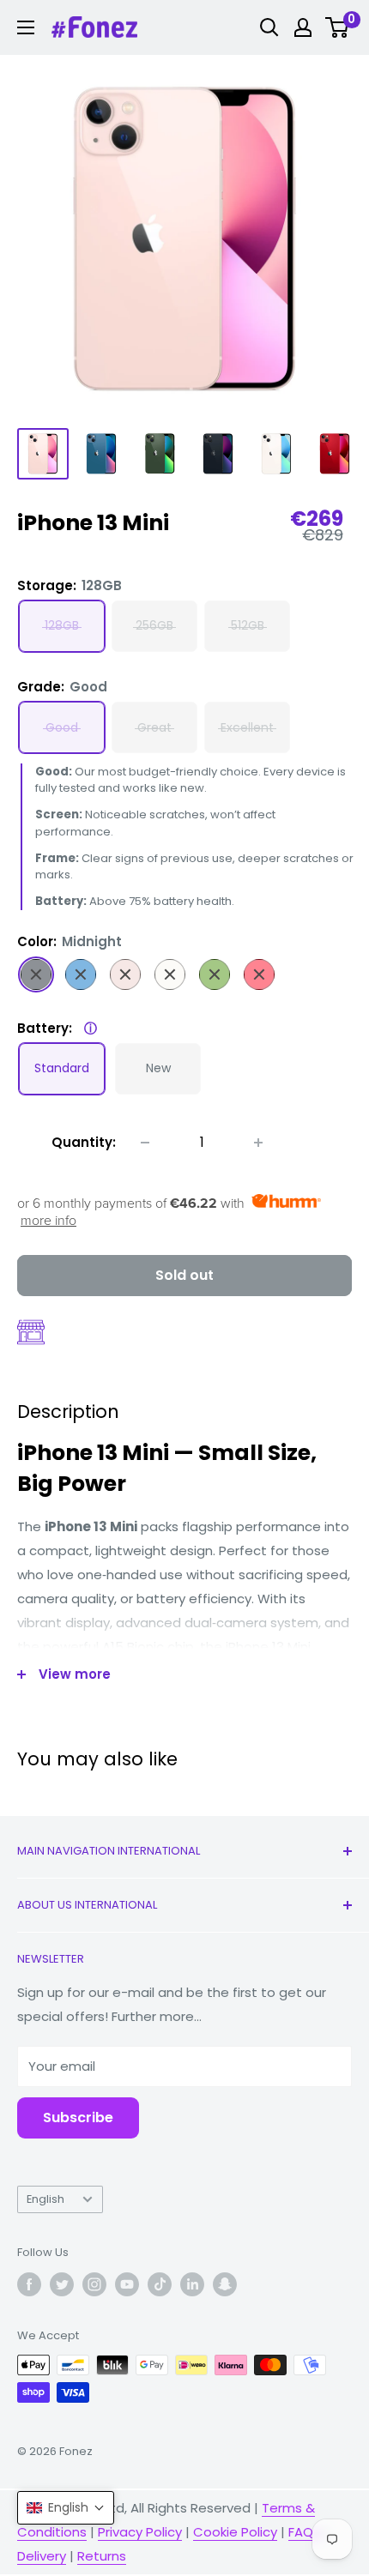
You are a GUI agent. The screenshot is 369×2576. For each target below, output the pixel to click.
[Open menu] (26, 27)
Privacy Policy (140, 2532)
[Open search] (269, 27)
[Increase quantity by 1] (258, 1143)
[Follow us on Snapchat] (225, 2284)
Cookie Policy (235, 2532)
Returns (102, 2556)
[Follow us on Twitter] (62, 2284)
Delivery (42, 2556)
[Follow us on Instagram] (94, 2284)
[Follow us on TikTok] (160, 2284)
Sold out (184, 1275)
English (45, 2199)
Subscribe (78, 2118)
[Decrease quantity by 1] (145, 1143)
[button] (66, 2508)
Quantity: (84, 1142)
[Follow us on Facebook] (29, 2284)
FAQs (304, 2532)
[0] (338, 27)
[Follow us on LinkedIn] (192, 2284)
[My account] (303, 27)
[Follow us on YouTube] (127, 2284)
